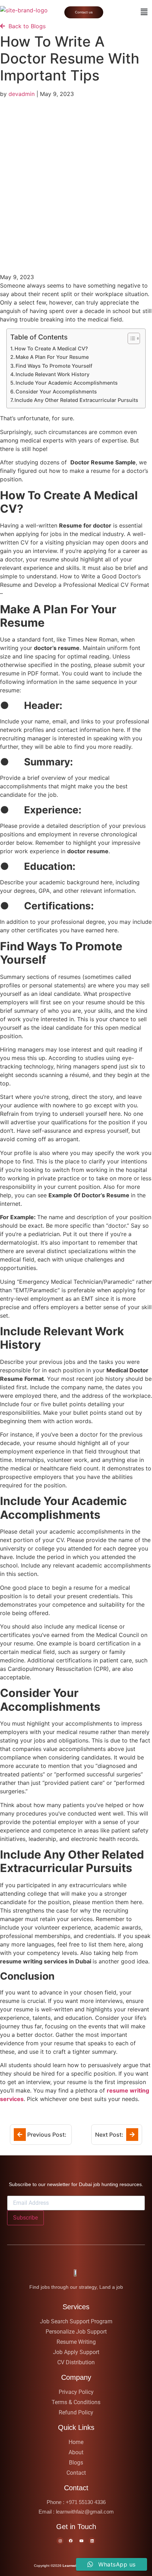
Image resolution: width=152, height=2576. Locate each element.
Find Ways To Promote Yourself (54, 366)
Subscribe (25, 2218)
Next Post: (110, 2135)
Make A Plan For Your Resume (52, 357)
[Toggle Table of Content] (130, 338)
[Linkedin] (92, 2541)
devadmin (22, 94)
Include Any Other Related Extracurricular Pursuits (76, 400)
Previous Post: (47, 2135)
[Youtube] (81, 2541)
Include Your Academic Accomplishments (67, 383)
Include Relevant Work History (52, 374)
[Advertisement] (76, 179)
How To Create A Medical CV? (51, 348)
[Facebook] (71, 2541)
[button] (144, 12)
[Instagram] (60, 2541)
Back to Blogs (25, 26)
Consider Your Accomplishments (56, 392)
